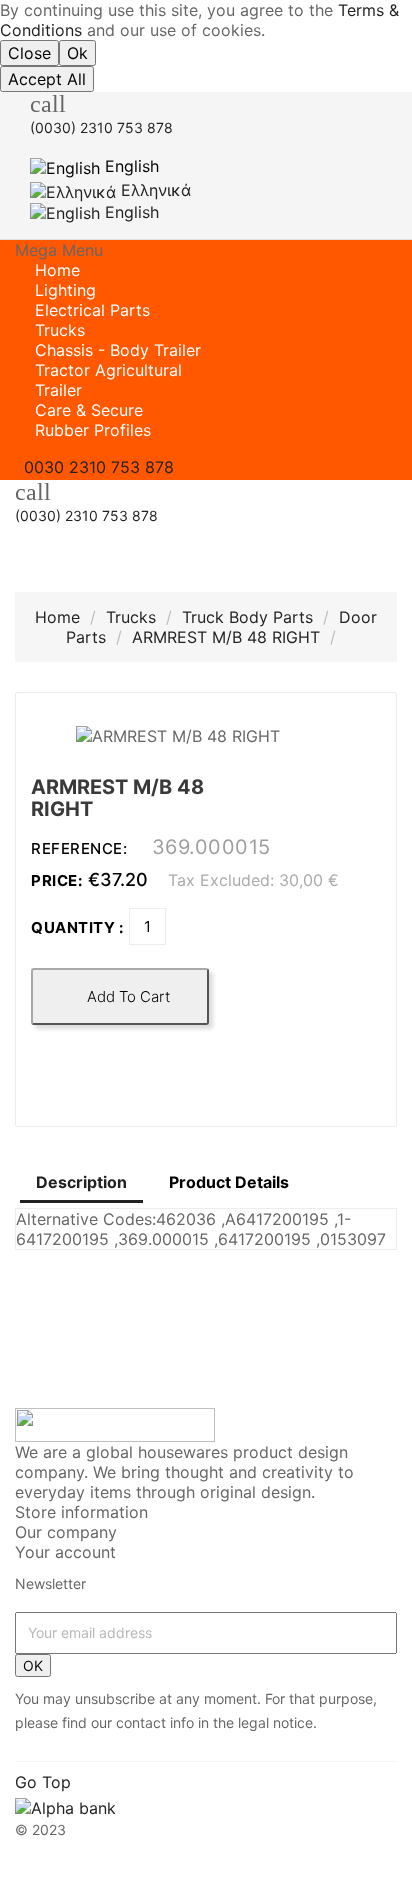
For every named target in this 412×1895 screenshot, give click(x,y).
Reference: (81, 848)
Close (29, 53)
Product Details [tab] (229, 1182)
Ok (77, 53)
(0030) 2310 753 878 (101, 127)
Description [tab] (81, 1182)
